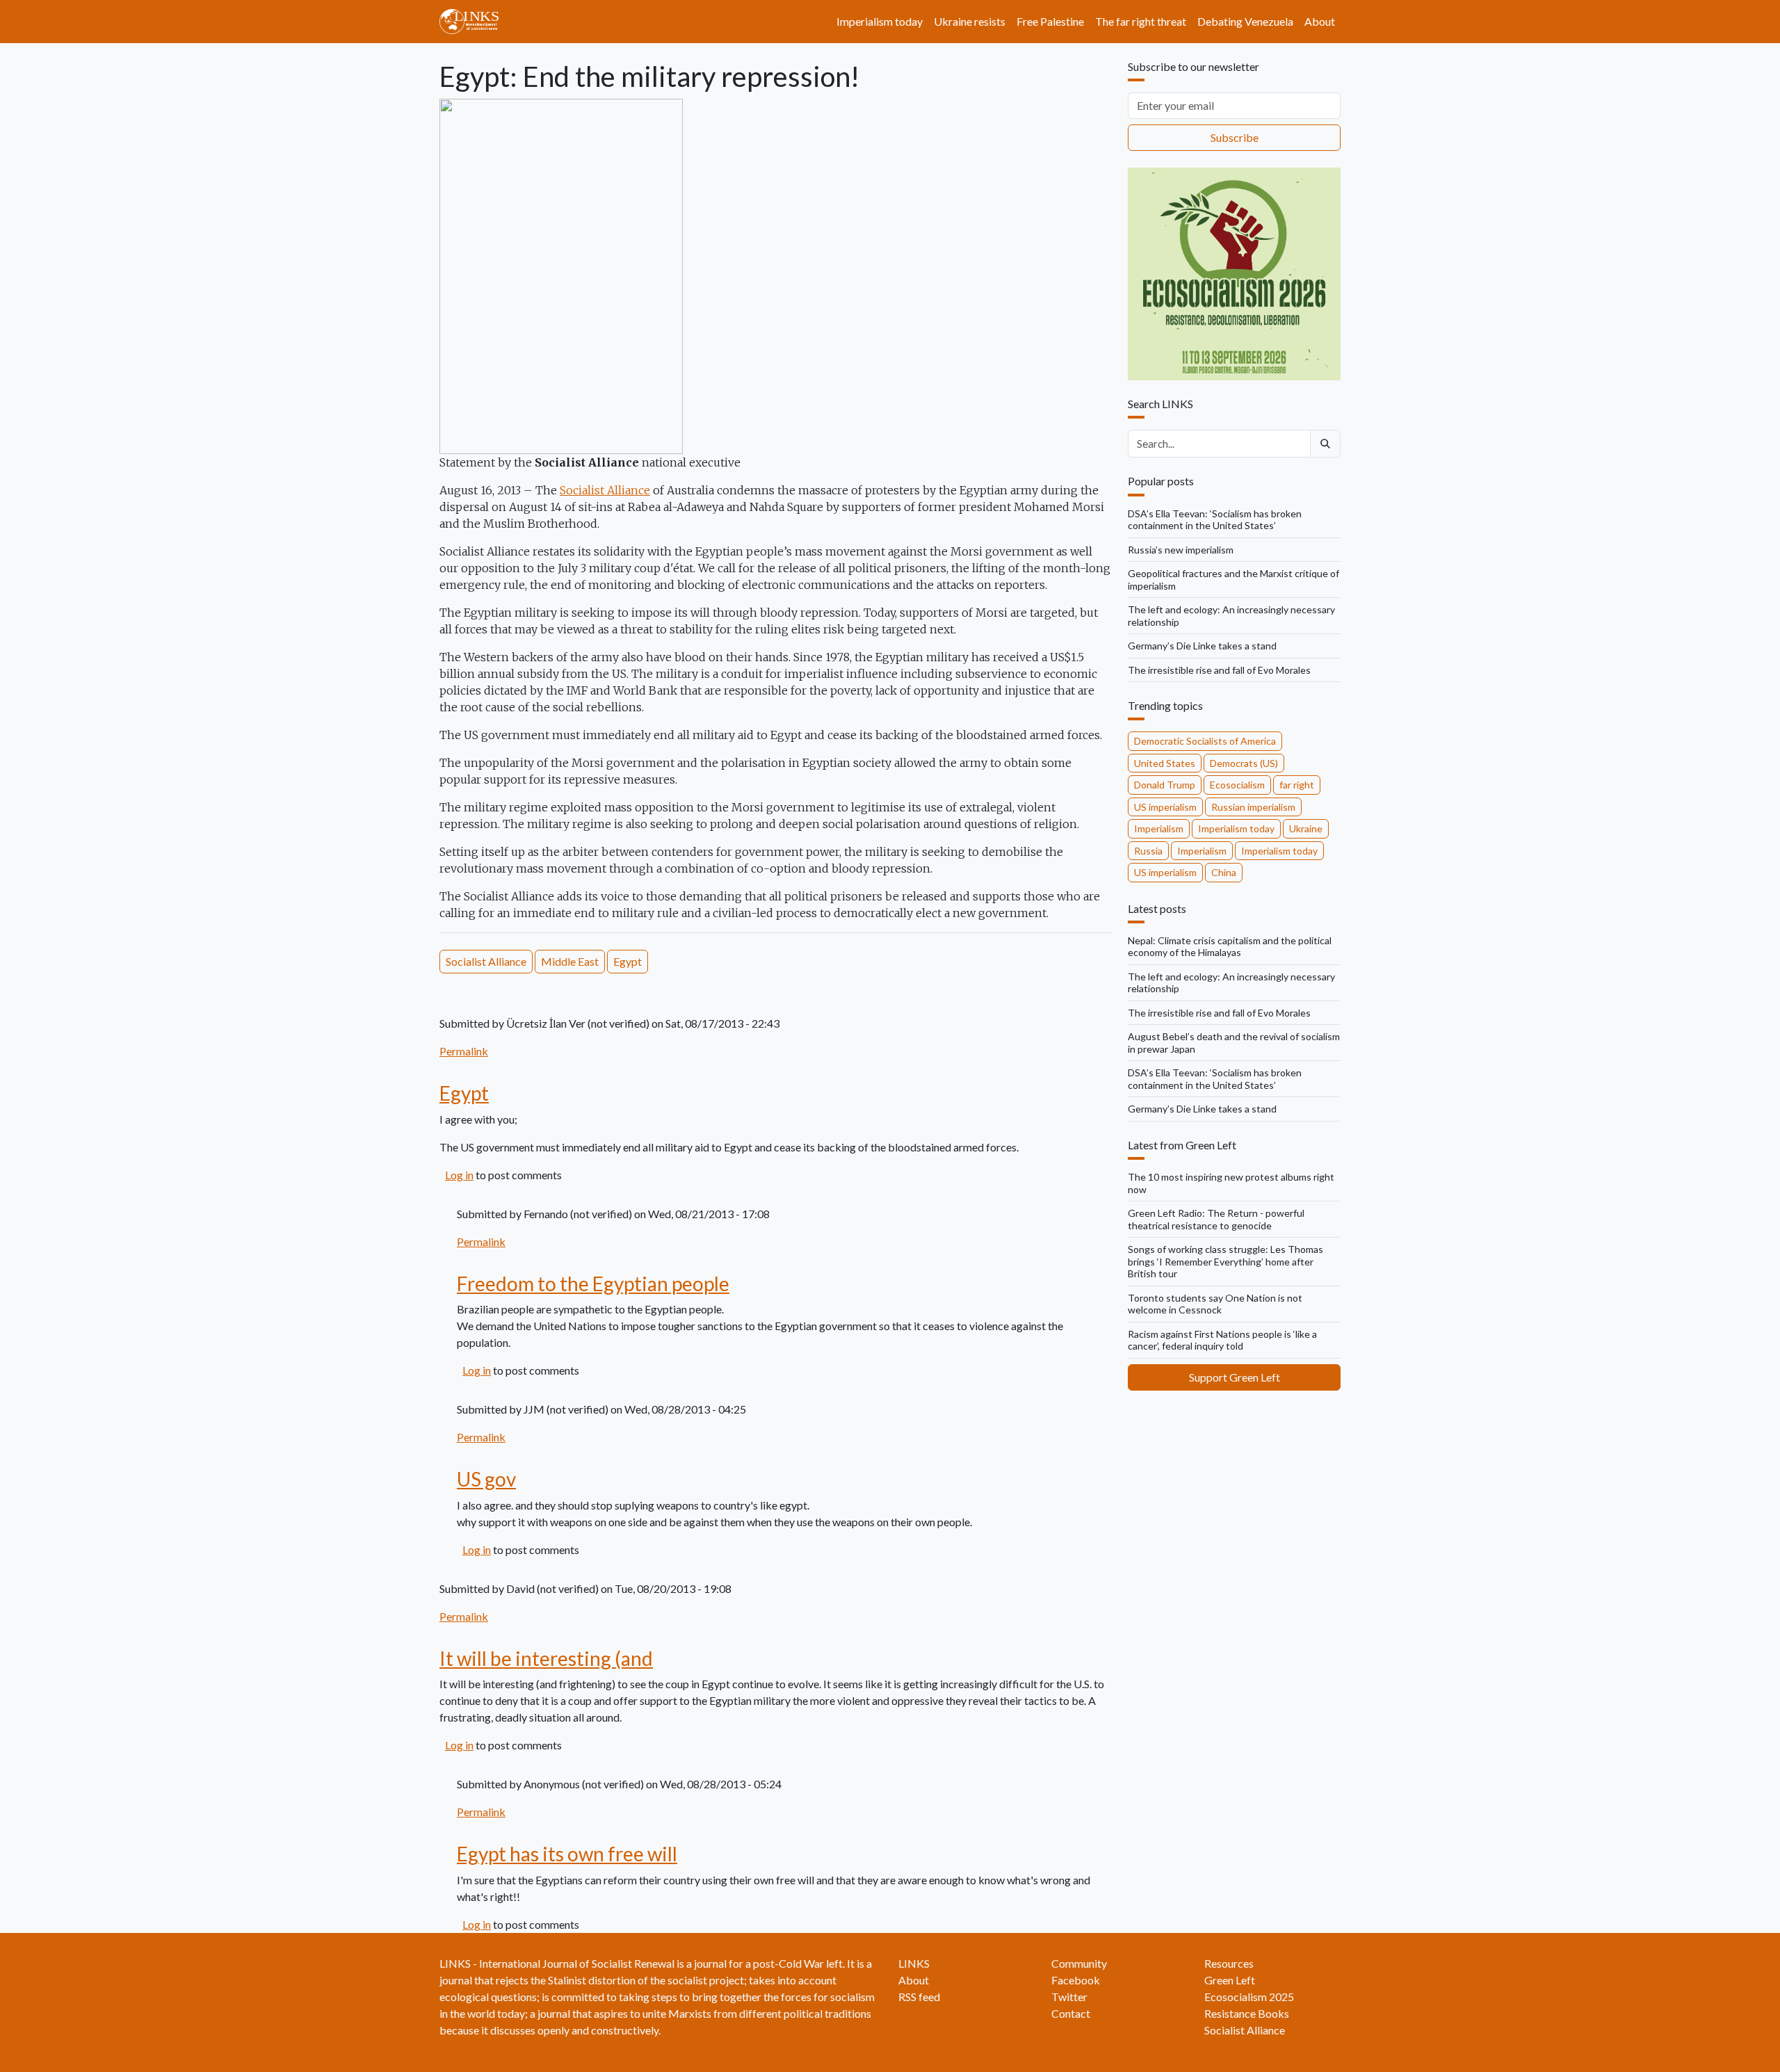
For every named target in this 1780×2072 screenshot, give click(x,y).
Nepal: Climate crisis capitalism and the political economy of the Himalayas (1230, 947)
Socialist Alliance (605, 490)
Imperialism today (880, 21)
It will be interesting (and (546, 1658)
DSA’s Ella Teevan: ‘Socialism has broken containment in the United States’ (1215, 520)
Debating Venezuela (1245, 21)
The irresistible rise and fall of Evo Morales (1219, 670)
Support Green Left (1235, 1377)
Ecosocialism (1237, 785)
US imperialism (1165, 807)
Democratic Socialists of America (1205, 741)
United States (1165, 763)
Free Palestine (1050, 21)
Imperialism (1159, 828)
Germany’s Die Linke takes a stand (1202, 646)
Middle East (570, 961)
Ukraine (1306, 828)
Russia (1148, 851)
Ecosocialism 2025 (1249, 1997)
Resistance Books (1247, 2013)
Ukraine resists (970, 21)
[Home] (475, 22)
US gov (486, 1479)
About (1320, 21)
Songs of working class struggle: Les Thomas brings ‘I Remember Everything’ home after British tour (1225, 1261)
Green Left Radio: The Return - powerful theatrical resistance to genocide (1216, 1219)
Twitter (1069, 1997)
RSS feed (919, 1997)
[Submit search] (1325, 444)
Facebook (1076, 1980)
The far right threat (1141, 21)
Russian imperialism (1253, 807)
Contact (1071, 2013)
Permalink (464, 1051)
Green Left (1230, 1980)
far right (1297, 785)
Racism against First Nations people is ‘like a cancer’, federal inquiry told (1222, 1340)
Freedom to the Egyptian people (593, 1284)
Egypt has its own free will (567, 1854)
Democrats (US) (1244, 763)
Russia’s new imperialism (1181, 550)
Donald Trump (1165, 785)
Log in (459, 1175)
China (1224, 872)
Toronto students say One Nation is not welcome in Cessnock (1215, 1304)
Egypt (628, 961)
